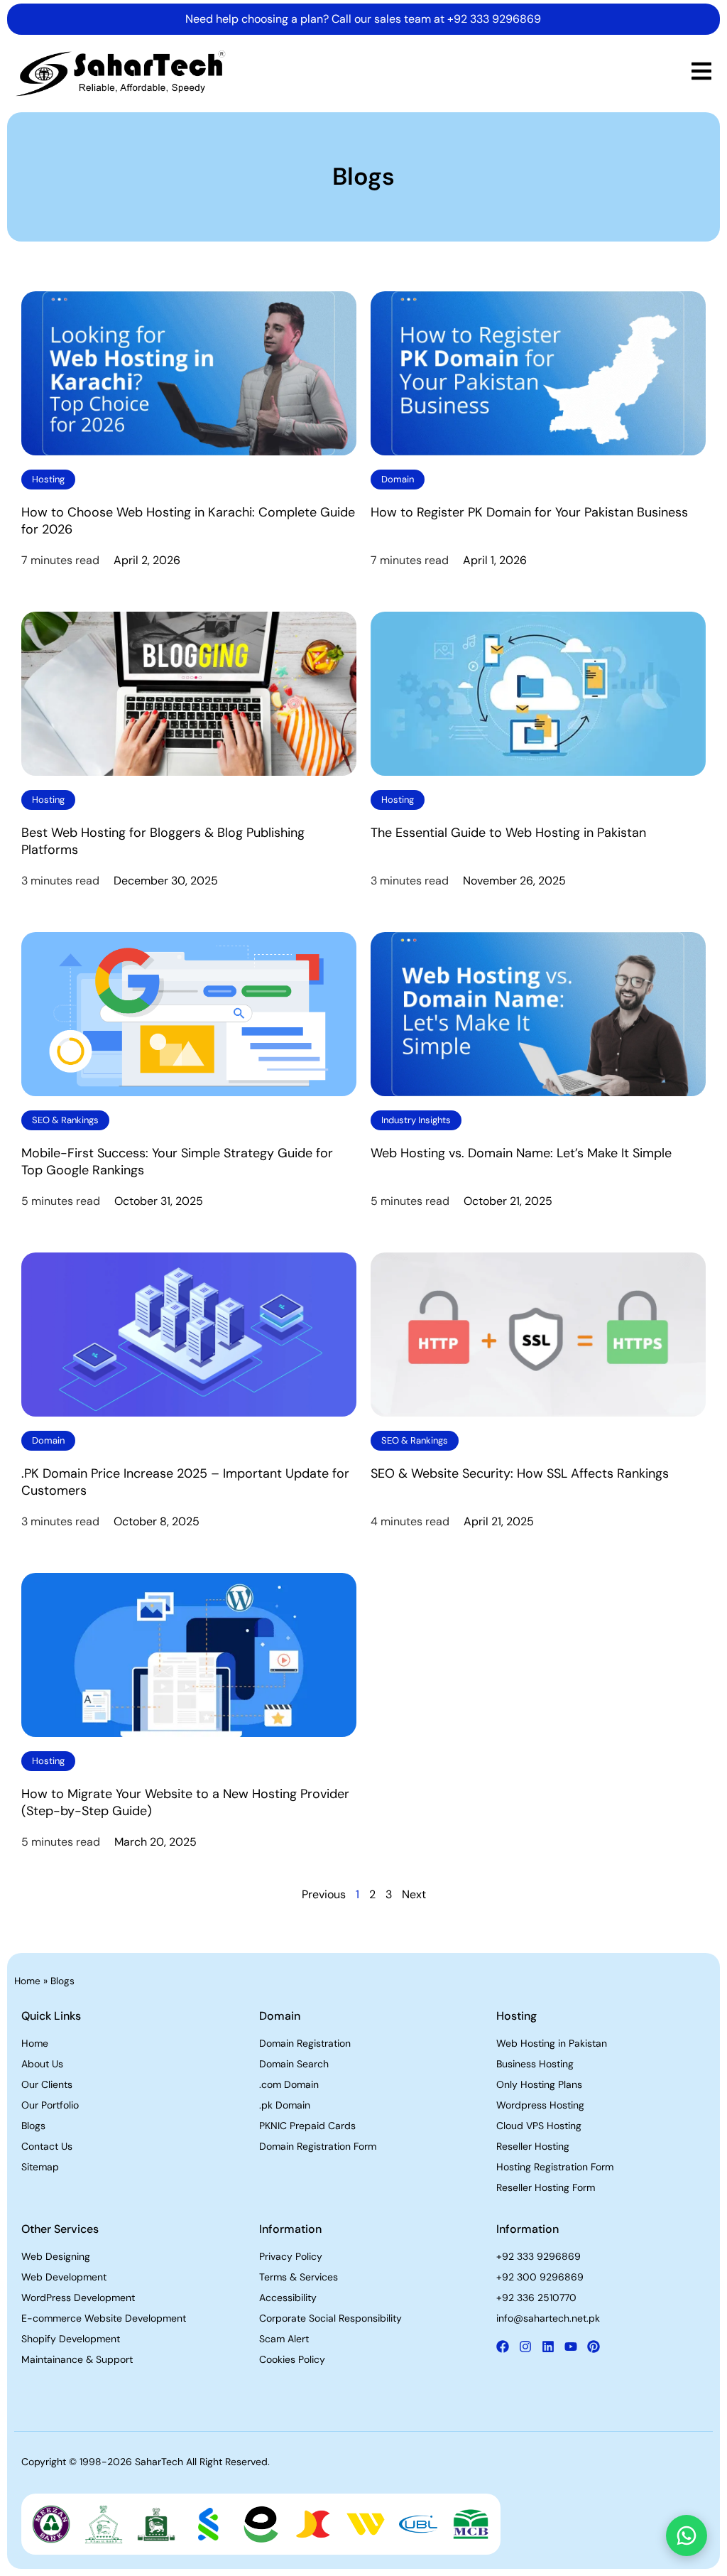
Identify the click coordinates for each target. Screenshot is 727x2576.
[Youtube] (571, 2347)
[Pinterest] (594, 2347)
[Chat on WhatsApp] (687, 2536)
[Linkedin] (548, 2347)
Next (414, 1894)
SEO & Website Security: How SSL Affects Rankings (520, 1473)
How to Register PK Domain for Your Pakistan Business (529, 512)
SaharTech (159, 2462)
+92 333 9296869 (494, 19)
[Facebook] (503, 2347)
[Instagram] (525, 2347)
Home (27, 1981)
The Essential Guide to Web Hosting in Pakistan (508, 833)
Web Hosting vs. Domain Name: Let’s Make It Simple (521, 1153)
